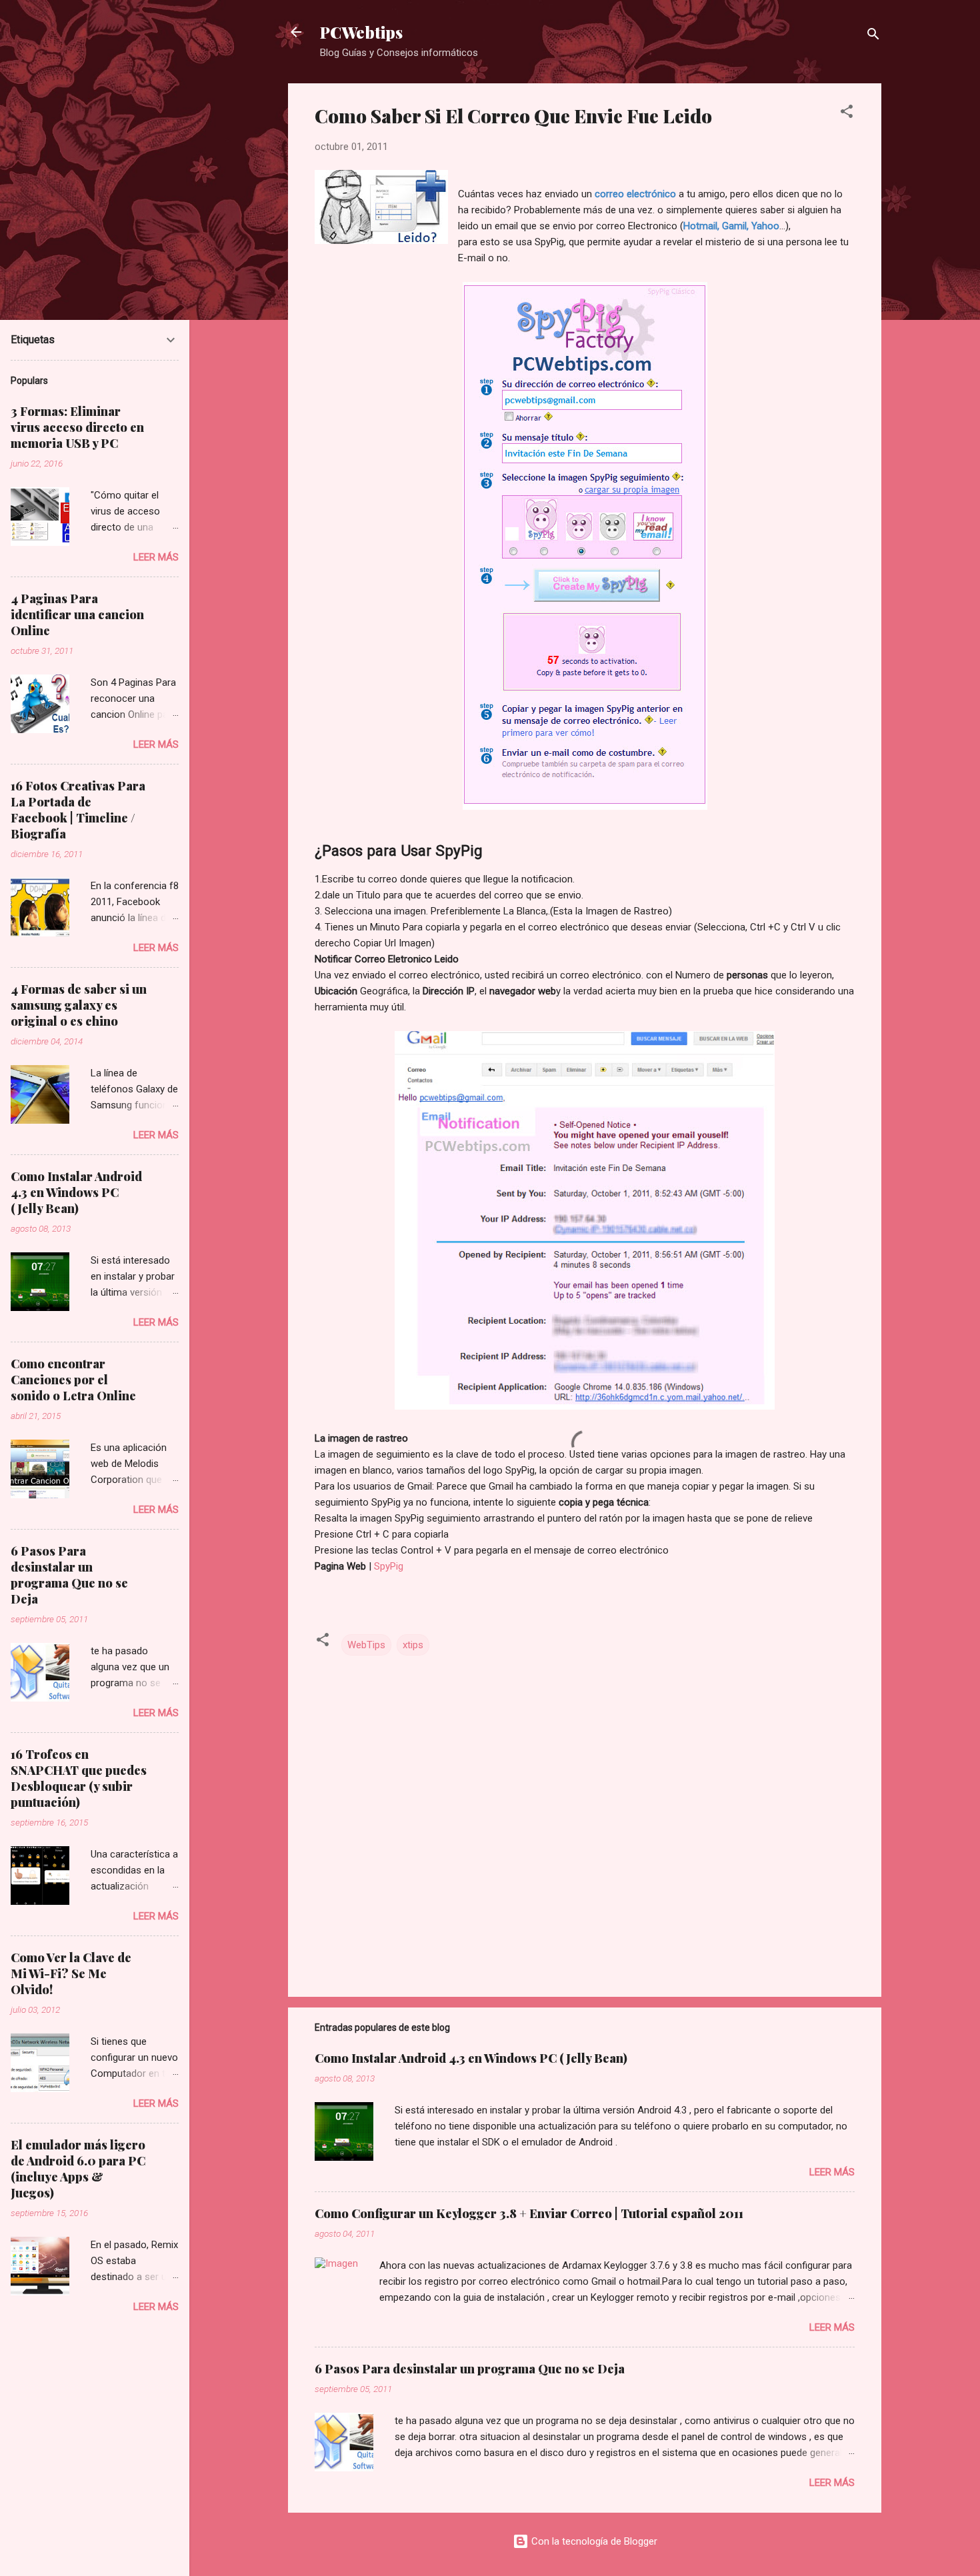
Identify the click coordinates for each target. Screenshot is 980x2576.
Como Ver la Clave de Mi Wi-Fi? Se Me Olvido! (71, 1973)
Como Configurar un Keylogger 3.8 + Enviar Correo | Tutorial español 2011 (529, 2213)
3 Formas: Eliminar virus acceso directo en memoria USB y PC (77, 427)
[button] (847, 114)
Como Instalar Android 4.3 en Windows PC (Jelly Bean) (471, 2058)
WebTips (366, 1645)
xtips (413, 1645)
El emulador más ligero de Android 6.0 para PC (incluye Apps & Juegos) (78, 2169)
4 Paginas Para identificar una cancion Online (77, 615)
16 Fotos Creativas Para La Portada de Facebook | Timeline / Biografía (78, 810)
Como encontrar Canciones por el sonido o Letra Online (73, 1380)
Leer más (832, 2172)
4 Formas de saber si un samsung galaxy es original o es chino (79, 1005)
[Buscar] (873, 36)
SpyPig (389, 1566)
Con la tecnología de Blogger (593, 2541)
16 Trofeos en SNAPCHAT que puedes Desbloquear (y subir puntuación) (79, 1778)
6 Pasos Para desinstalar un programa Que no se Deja (470, 2369)
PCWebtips (361, 32)
